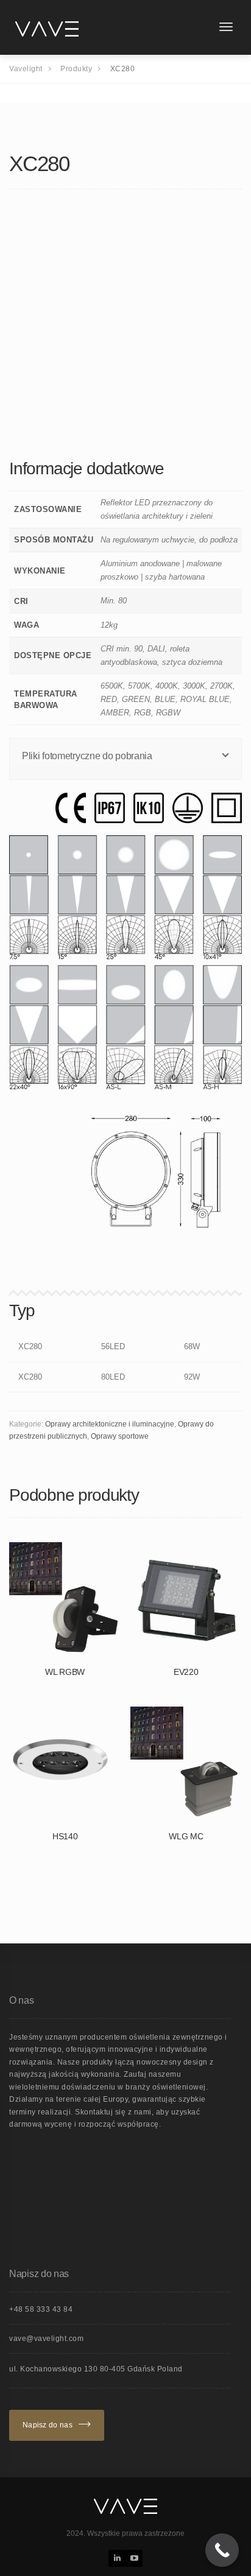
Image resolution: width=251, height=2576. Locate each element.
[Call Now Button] (222, 2550)
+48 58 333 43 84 (41, 2309)
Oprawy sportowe (120, 1436)
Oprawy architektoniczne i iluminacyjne (110, 1424)
